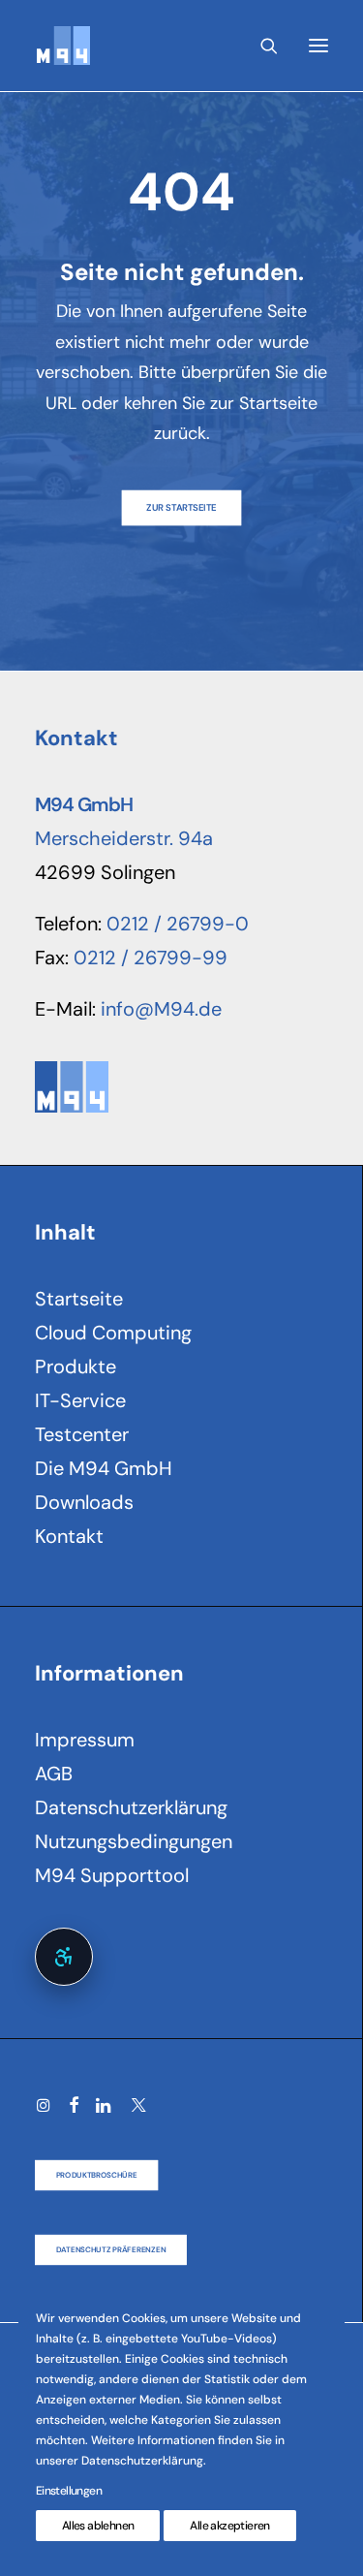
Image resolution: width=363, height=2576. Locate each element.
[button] (318, 46)
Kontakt (69, 1536)
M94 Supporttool (112, 1875)
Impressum (85, 1740)
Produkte (76, 1367)
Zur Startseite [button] (181, 507)
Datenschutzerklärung (131, 1807)
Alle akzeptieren (229, 2526)
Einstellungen (69, 2491)
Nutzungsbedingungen (134, 1841)
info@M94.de (161, 1009)
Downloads (84, 1502)
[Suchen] (260, 46)
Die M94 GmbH (104, 1468)
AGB (54, 1774)
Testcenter (82, 1434)
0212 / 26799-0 (178, 924)
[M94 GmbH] (62, 46)
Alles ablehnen (98, 2526)
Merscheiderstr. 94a (124, 838)
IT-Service (80, 1400)
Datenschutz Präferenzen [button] (111, 2249)
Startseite (79, 1299)
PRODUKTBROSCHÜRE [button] (97, 2175)
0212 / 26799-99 (151, 958)
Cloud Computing (113, 1333)
